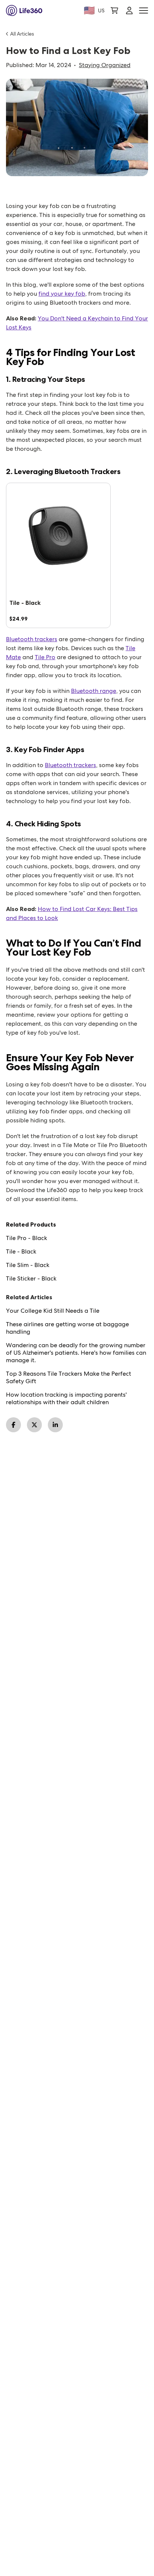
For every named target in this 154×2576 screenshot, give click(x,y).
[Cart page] (114, 10)
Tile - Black (21, 1252)
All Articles (22, 34)
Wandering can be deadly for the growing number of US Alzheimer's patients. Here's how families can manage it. (76, 1353)
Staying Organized (105, 65)
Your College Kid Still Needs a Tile (53, 1311)
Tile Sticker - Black (31, 1279)
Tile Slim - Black (28, 1265)
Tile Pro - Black (27, 1238)
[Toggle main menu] (144, 11)
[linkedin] (55, 1425)
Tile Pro (45, 657)
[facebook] (13, 1425)
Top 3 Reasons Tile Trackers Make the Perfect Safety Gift (69, 1378)
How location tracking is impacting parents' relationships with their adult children (66, 1399)
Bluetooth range (94, 691)
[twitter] (34, 1425)
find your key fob (62, 294)
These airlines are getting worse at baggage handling (67, 1328)
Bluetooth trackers (32, 639)
